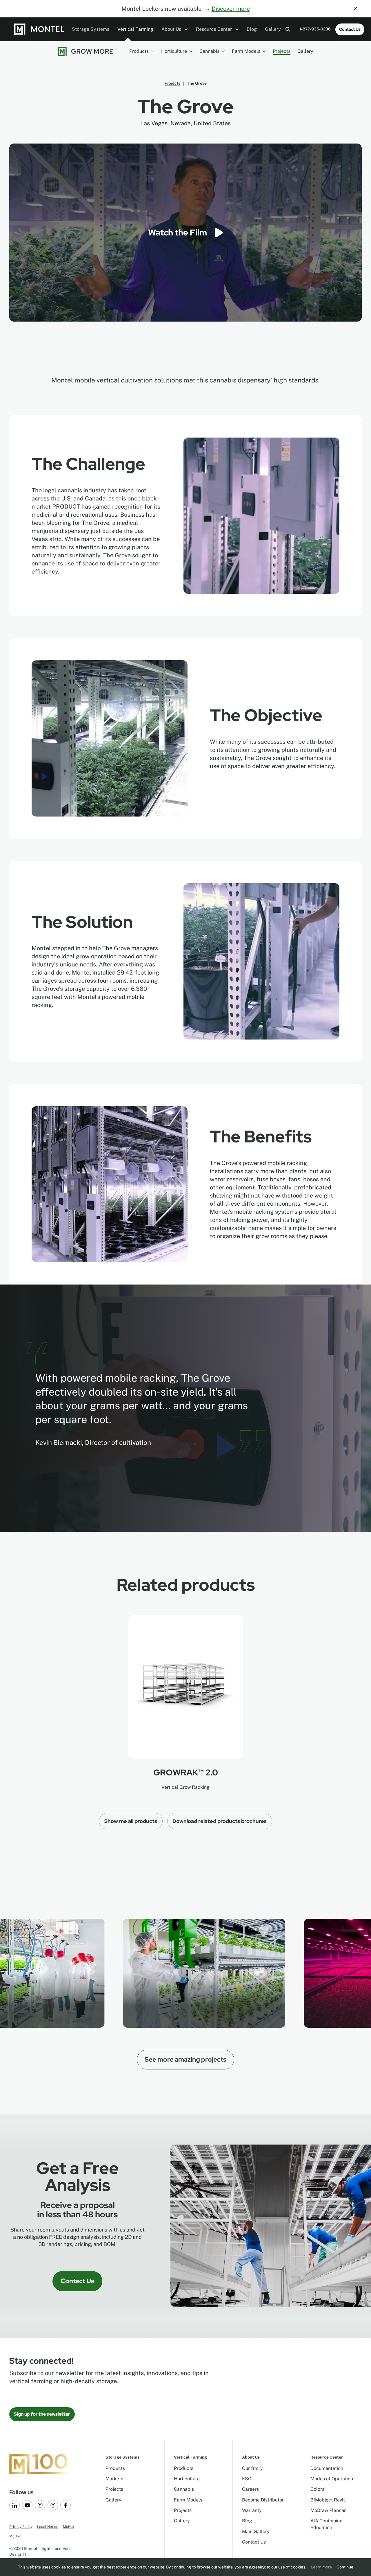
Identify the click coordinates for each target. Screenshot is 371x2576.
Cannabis (209, 51)
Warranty (252, 2510)
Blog (252, 29)
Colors (317, 2489)
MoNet (69, 2527)
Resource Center (214, 29)
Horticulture (174, 51)
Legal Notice (48, 2527)
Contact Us (350, 29)
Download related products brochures (220, 1821)
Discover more (231, 9)
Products (139, 51)
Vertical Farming (135, 29)
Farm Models (246, 51)
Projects (282, 51)
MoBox (15, 2536)
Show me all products (131, 1821)
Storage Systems (91, 29)
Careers (250, 2489)
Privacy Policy (21, 2527)
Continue (345, 2567)
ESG (247, 2479)
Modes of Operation (332, 2479)
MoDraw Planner (328, 2510)
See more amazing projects (185, 2059)
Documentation (327, 2468)
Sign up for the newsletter (42, 2414)
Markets (114, 2479)
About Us (172, 29)
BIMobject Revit (328, 2500)
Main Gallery (256, 2531)
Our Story (252, 2468)
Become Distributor (263, 2500)
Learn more (321, 2567)
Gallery (273, 29)
